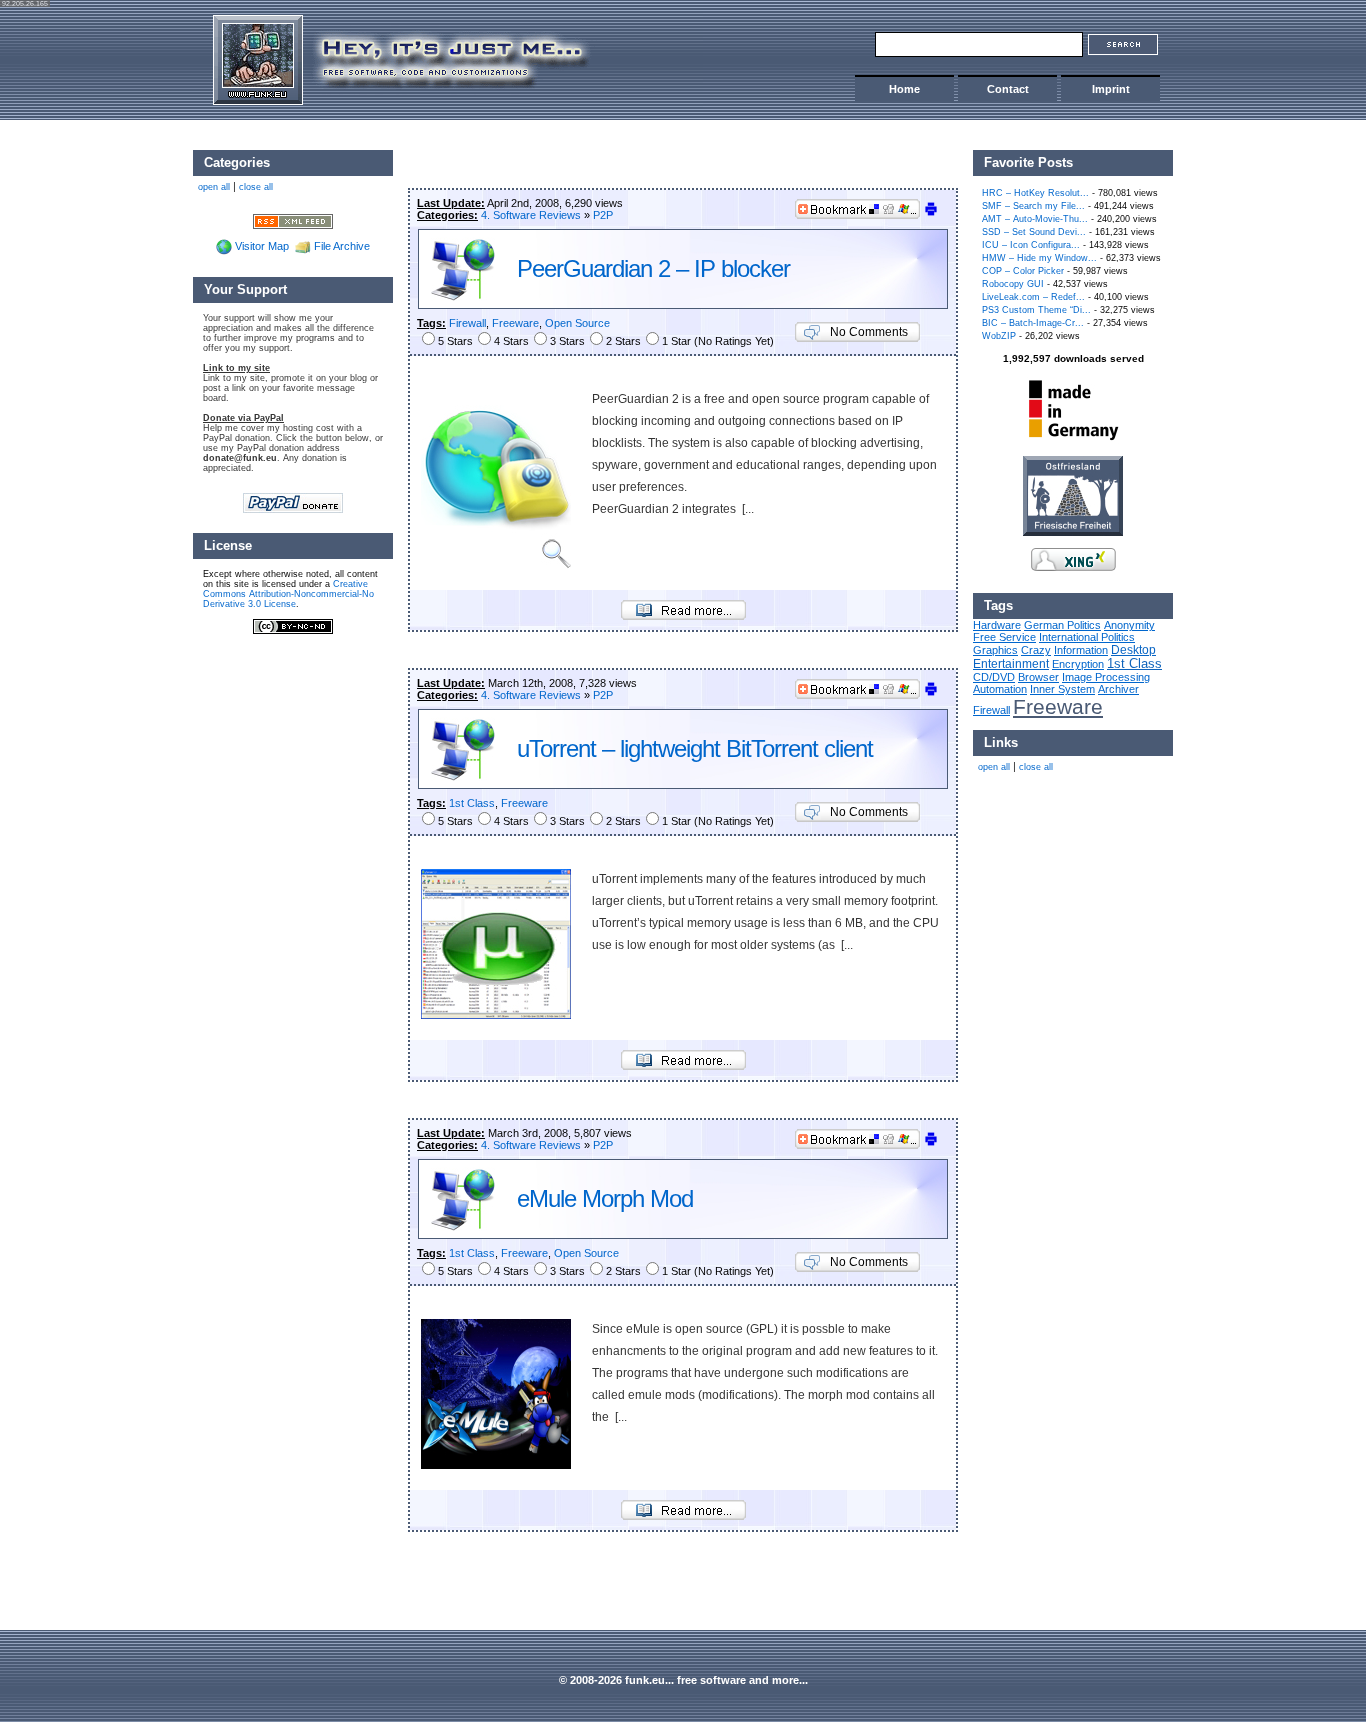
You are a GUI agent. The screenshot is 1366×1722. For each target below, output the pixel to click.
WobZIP (999, 336)
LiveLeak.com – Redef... (1033, 297)
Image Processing (1106, 677)
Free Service (1004, 637)
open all (994, 767)
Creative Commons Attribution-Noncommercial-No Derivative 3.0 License (288, 594)
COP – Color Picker (1023, 271)
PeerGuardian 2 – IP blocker (653, 268)
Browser (1038, 677)
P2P (603, 215)
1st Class (472, 803)
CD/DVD (994, 677)
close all (1036, 767)
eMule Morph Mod (605, 1198)
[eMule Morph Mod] (683, 1516)
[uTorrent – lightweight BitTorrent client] (683, 1066)
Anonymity (1129, 625)
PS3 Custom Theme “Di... (1036, 310)
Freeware (515, 323)
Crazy (1036, 650)
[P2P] (463, 297)
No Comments (869, 332)
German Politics (1062, 625)
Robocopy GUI (1013, 284)
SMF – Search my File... (1033, 206)
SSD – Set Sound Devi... (1034, 232)
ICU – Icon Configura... (1031, 245)
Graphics (995, 650)
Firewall (467, 323)
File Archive (342, 246)
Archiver (1118, 689)
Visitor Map (262, 246)
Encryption (1078, 664)
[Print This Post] (931, 213)
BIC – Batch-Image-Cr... (1033, 323)
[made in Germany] (1073, 440)
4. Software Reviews (531, 215)
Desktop (1133, 649)
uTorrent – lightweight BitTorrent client (695, 748)
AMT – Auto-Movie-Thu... (1035, 219)
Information (1081, 650)
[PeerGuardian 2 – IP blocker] (683, 616)
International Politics (1087, 637)
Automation (1000, 689)
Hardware (997, 625)
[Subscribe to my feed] (293, 220)
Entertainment (1011, 663)
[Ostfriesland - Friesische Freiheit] (1073, 532)
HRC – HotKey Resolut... (1035, 193)
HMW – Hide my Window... (1039, 258)
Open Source (577, 323)
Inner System (1062, 689)
